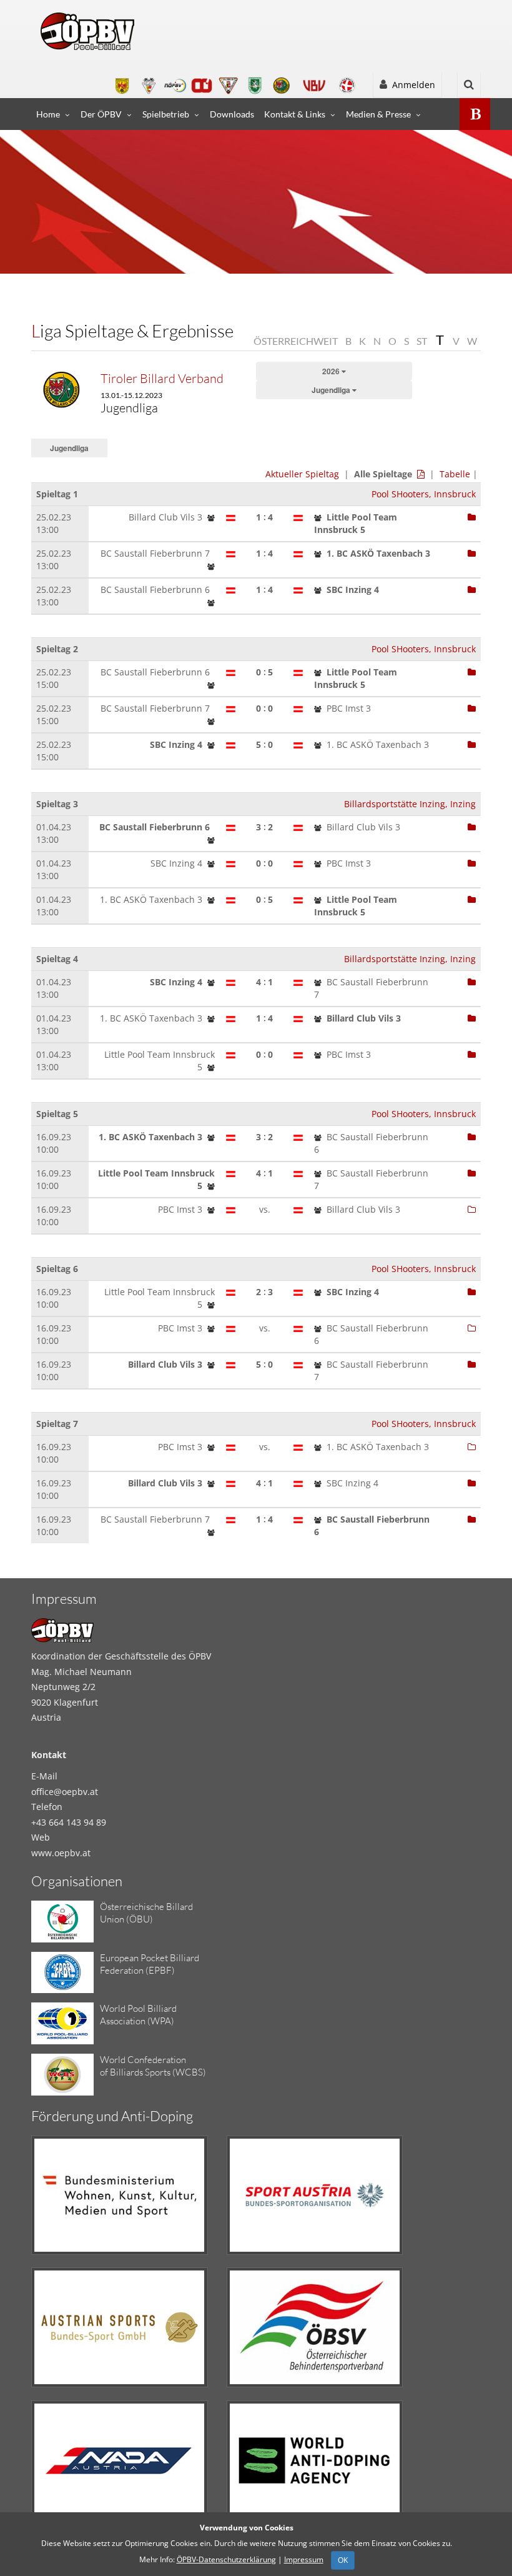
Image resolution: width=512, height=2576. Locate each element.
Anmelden (411, 85)
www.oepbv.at (61, 1853)
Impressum (304, 2559)
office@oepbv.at (65, 1792)
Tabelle (455, 474)
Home (48, 114)
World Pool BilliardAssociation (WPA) (138, 2015)
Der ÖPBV (101, 114)
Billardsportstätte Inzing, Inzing (410, 804)
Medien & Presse (378, 114)
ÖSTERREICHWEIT (296, 341)
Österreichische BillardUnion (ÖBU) (146, 1913)
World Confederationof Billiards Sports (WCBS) (153, 2066)
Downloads (232, 114)
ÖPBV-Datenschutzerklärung (226, 2559)
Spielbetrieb (166, 114)
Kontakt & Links (295, 114)
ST (422, 341)
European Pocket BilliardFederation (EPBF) (150, 1964)
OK (343, 2560)
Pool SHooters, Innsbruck (424, 494)
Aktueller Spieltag (302, 474)
